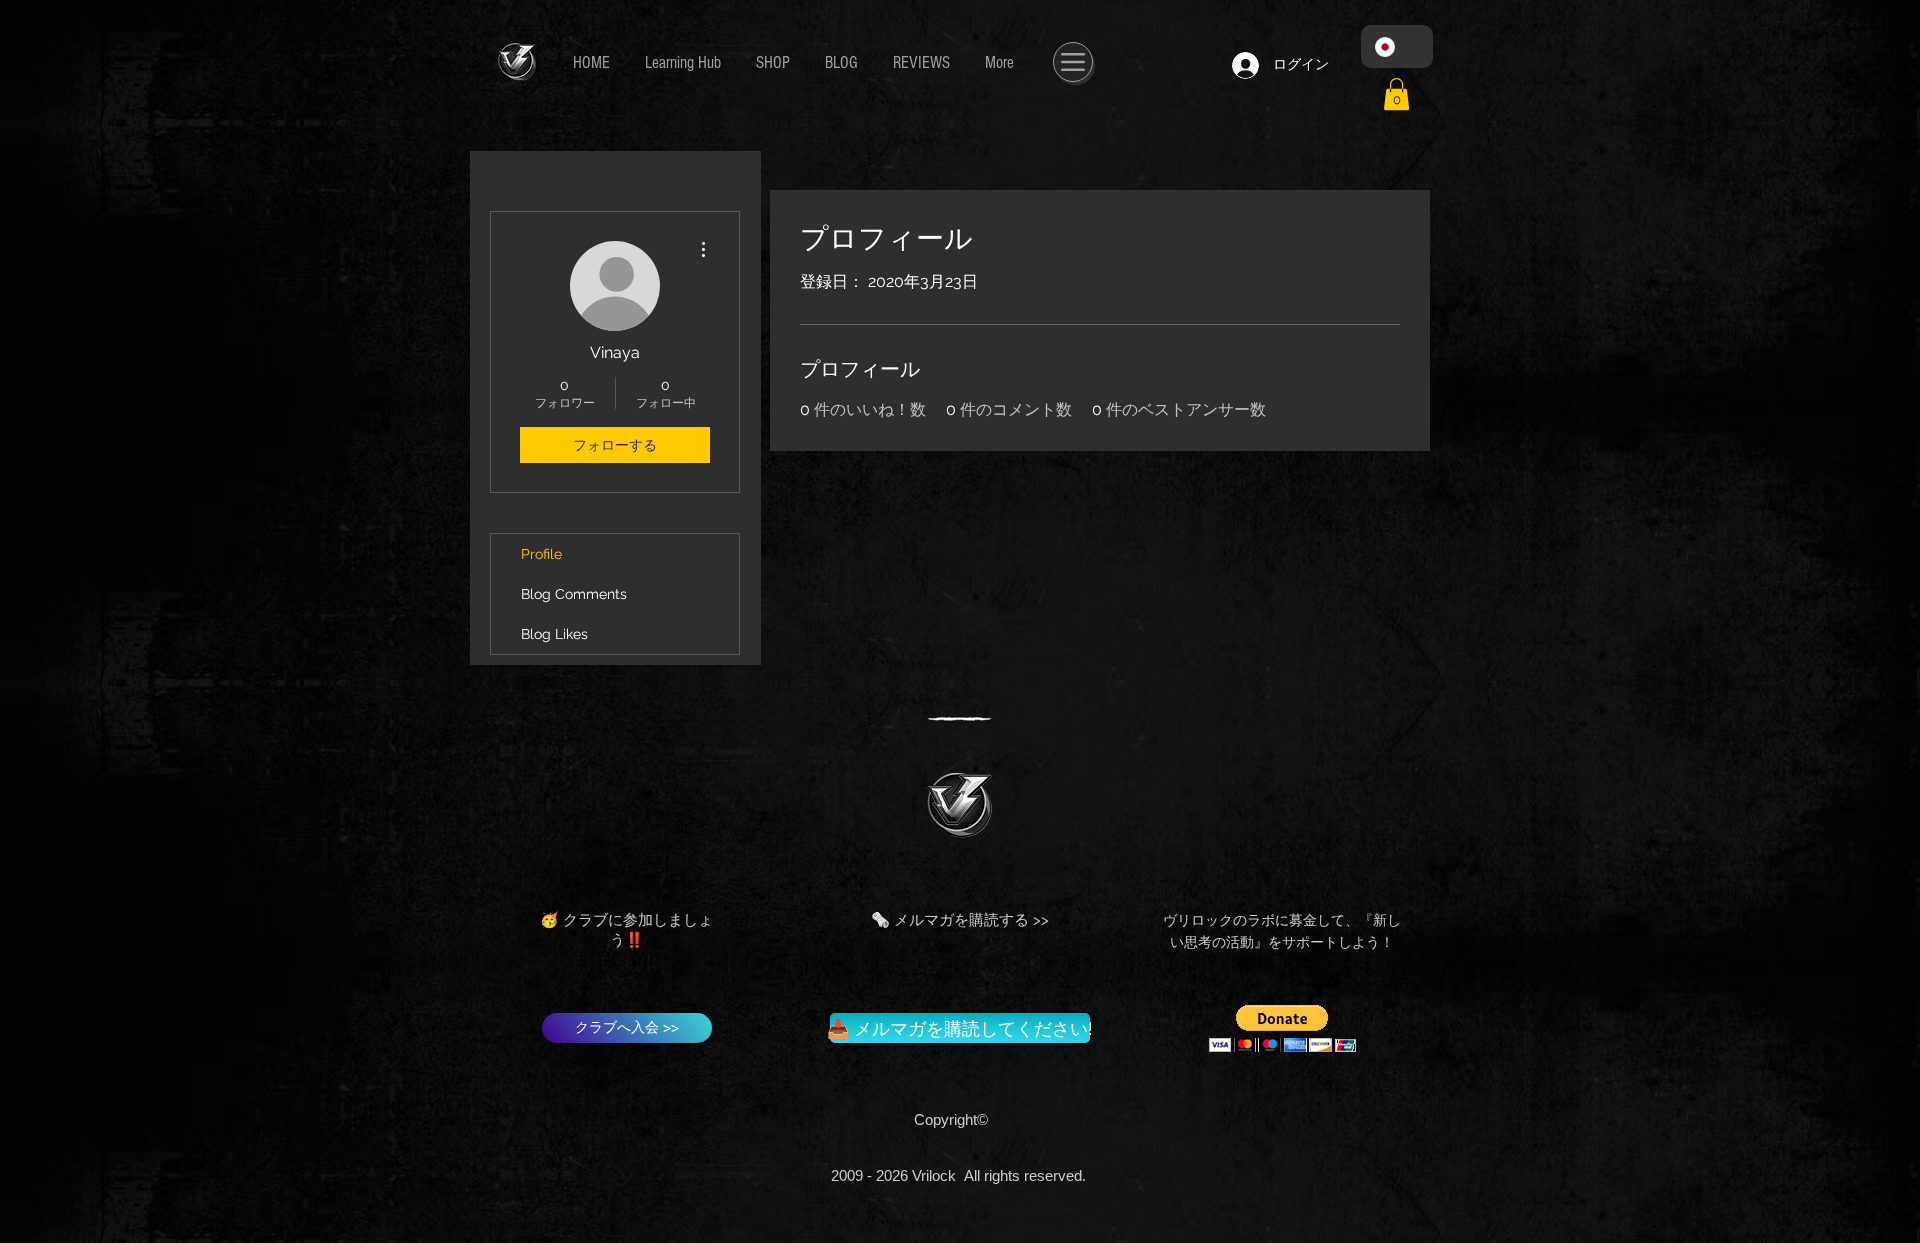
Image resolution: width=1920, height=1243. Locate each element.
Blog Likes (554, 634)
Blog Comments (574, 594)
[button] (1396, 94)
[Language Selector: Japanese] (1397, 46)
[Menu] (1073, 62)
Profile (541, 554)
